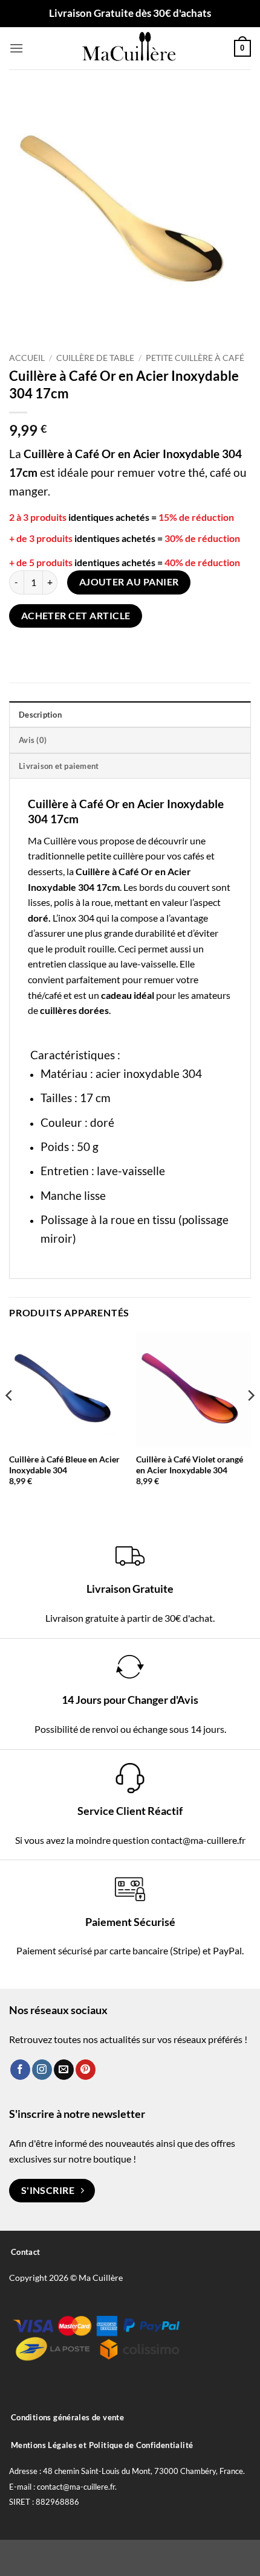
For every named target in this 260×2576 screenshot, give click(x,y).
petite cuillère (115, 856)
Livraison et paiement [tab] (59, 766)
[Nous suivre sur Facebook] (20, 2070)
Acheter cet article (76, 616)
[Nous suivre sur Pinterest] (86, 2070)
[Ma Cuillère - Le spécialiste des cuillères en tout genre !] (130, 48)
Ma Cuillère (52, 840)
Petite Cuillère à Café (195, 358)
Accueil (27, 358)
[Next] (250, 1419)
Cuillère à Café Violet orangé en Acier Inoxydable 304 (190, 1465)
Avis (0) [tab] (33, 740)
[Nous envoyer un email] (64, 2070)
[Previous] (10, 1419)
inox (67, 918)
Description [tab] (40, 715)
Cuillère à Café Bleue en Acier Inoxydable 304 (64, 1465)
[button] (16, 48)
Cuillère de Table (95, 358)
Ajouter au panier (129, 582)
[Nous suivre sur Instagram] (42, 2070)
